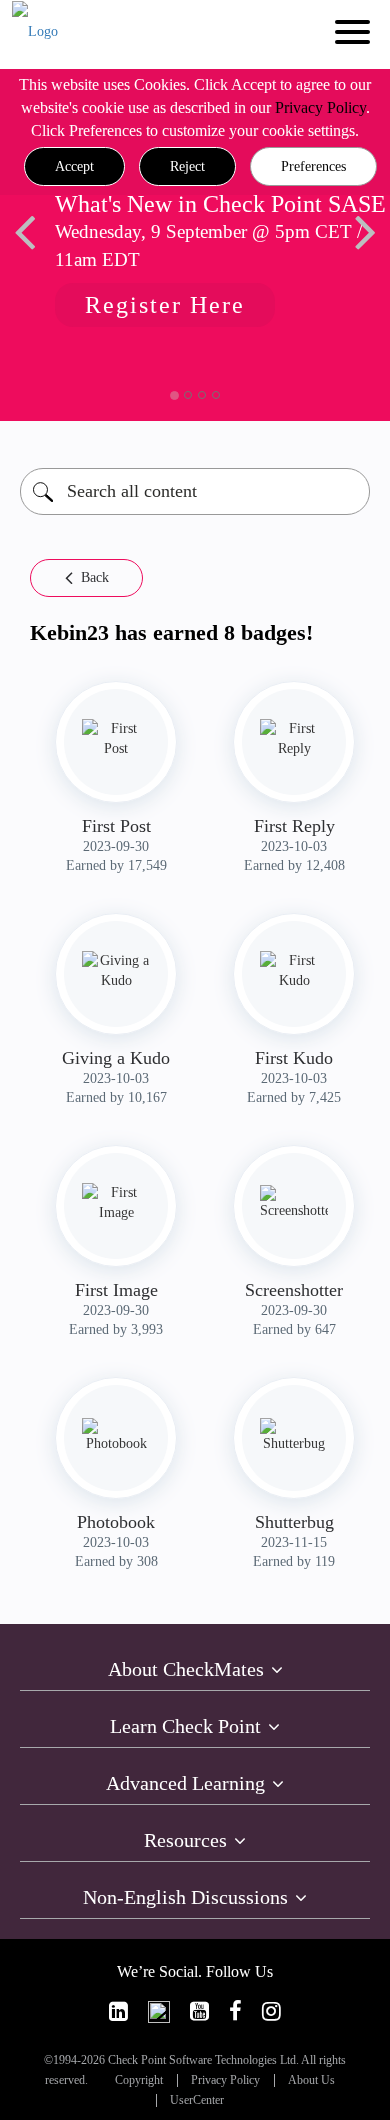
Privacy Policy (320, 107)
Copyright (139, 2080)
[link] (118, 2011)
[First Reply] (294, 739)
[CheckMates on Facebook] (235, 2011)
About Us (311, 2080)
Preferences (313, 166)
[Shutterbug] (294, 1436)
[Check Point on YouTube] (199, 2011)
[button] (74, 167)
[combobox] (195, 491)
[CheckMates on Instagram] (271, 2011)
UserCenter (197, 2100)
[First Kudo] (294, 971)
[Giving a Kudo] (116, 971)
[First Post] (116, 739)
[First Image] (116, 1203)
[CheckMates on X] (159, 2011)
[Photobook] (116, 1436)
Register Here (160, 305)
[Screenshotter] (294, 1203)
